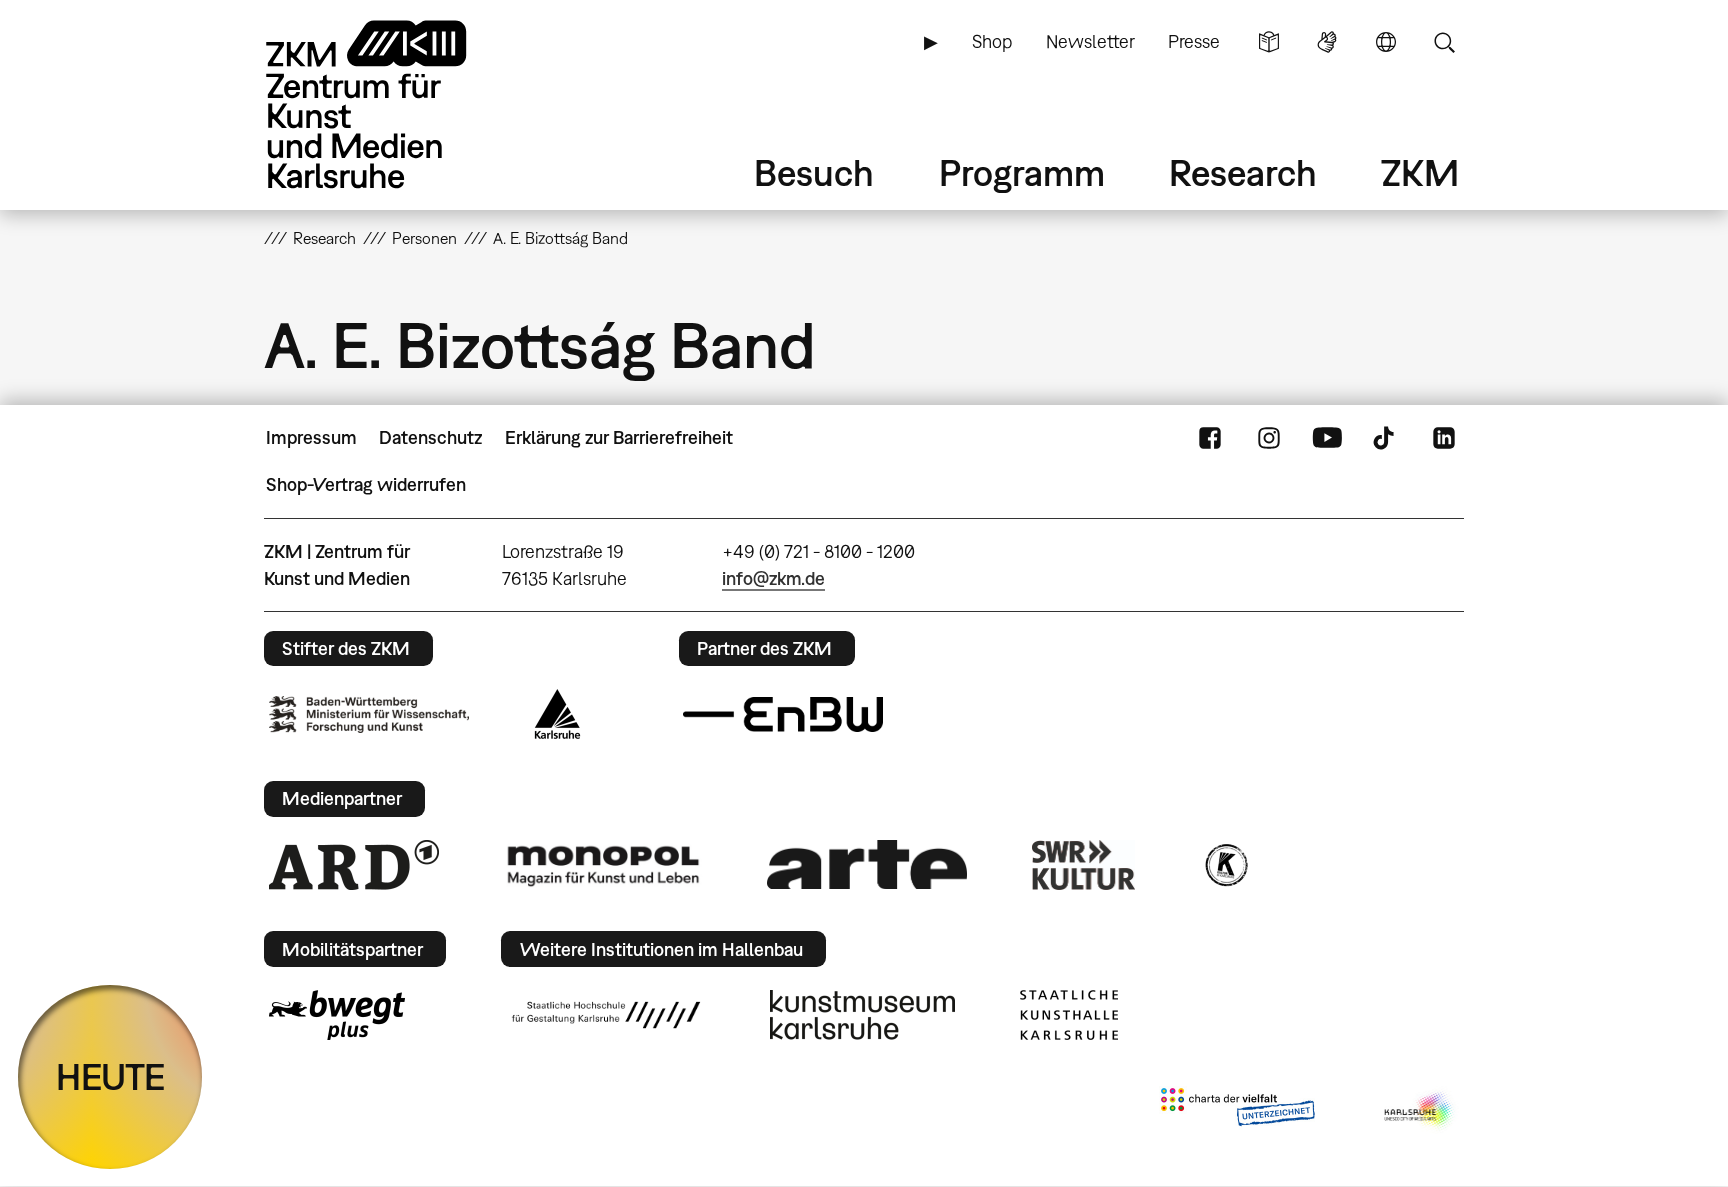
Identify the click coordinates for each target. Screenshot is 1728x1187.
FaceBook (1210, 438)
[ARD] (354, 865)
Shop (992, 41)
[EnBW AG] (783, 715)
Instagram (1269, 438)
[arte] (867, 864)
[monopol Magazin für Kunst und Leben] (603, 865)
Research (1243, 172)
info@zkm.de (773, 578)
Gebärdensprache (1327, 42)
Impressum (311, 437)
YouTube (1327, 438)
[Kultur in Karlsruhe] (1225, 865)
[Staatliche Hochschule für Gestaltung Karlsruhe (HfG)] (606, 1015)
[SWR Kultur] (1084, 865)
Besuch (814, 172)
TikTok (1386, 438)
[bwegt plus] (337, 1015)
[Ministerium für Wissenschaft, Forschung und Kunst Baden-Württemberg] (369, 714)
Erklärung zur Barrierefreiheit (619, 437)
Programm (1022, 172)
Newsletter (1090, 41)
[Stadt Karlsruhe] (557, 714)
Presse (1194, 41)
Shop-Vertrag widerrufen (366, 484)
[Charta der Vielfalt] (1237, 1111)
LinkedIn (1444, 438)
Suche (1444, 42)
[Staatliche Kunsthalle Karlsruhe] (1069, 1015)
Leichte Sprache (1269, 42)
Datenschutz (430, 437)
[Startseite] (394, 104)
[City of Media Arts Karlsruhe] (1420, 1111)
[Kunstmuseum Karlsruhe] (862, 1015)
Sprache (1386, 42)
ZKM (1420, 172)
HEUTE (110, 1076)
